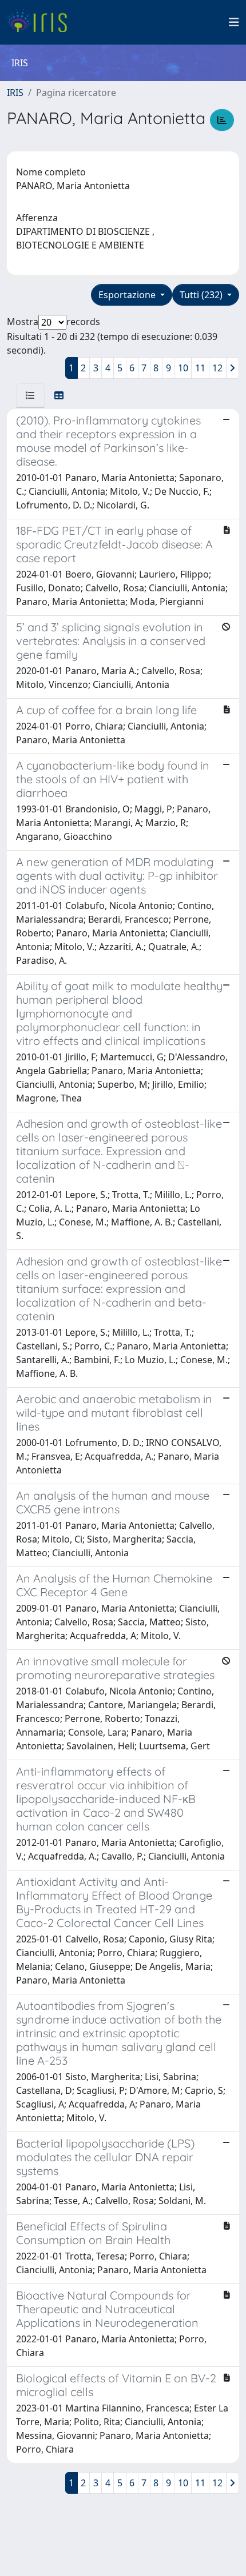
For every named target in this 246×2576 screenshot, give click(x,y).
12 (217, 368)
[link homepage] (41, 22)
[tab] (30, 395)
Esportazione (128, 295)
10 (183, 368)
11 (200, 368)
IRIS (15, 93)
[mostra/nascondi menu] (234, 22)
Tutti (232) (202, 295)
